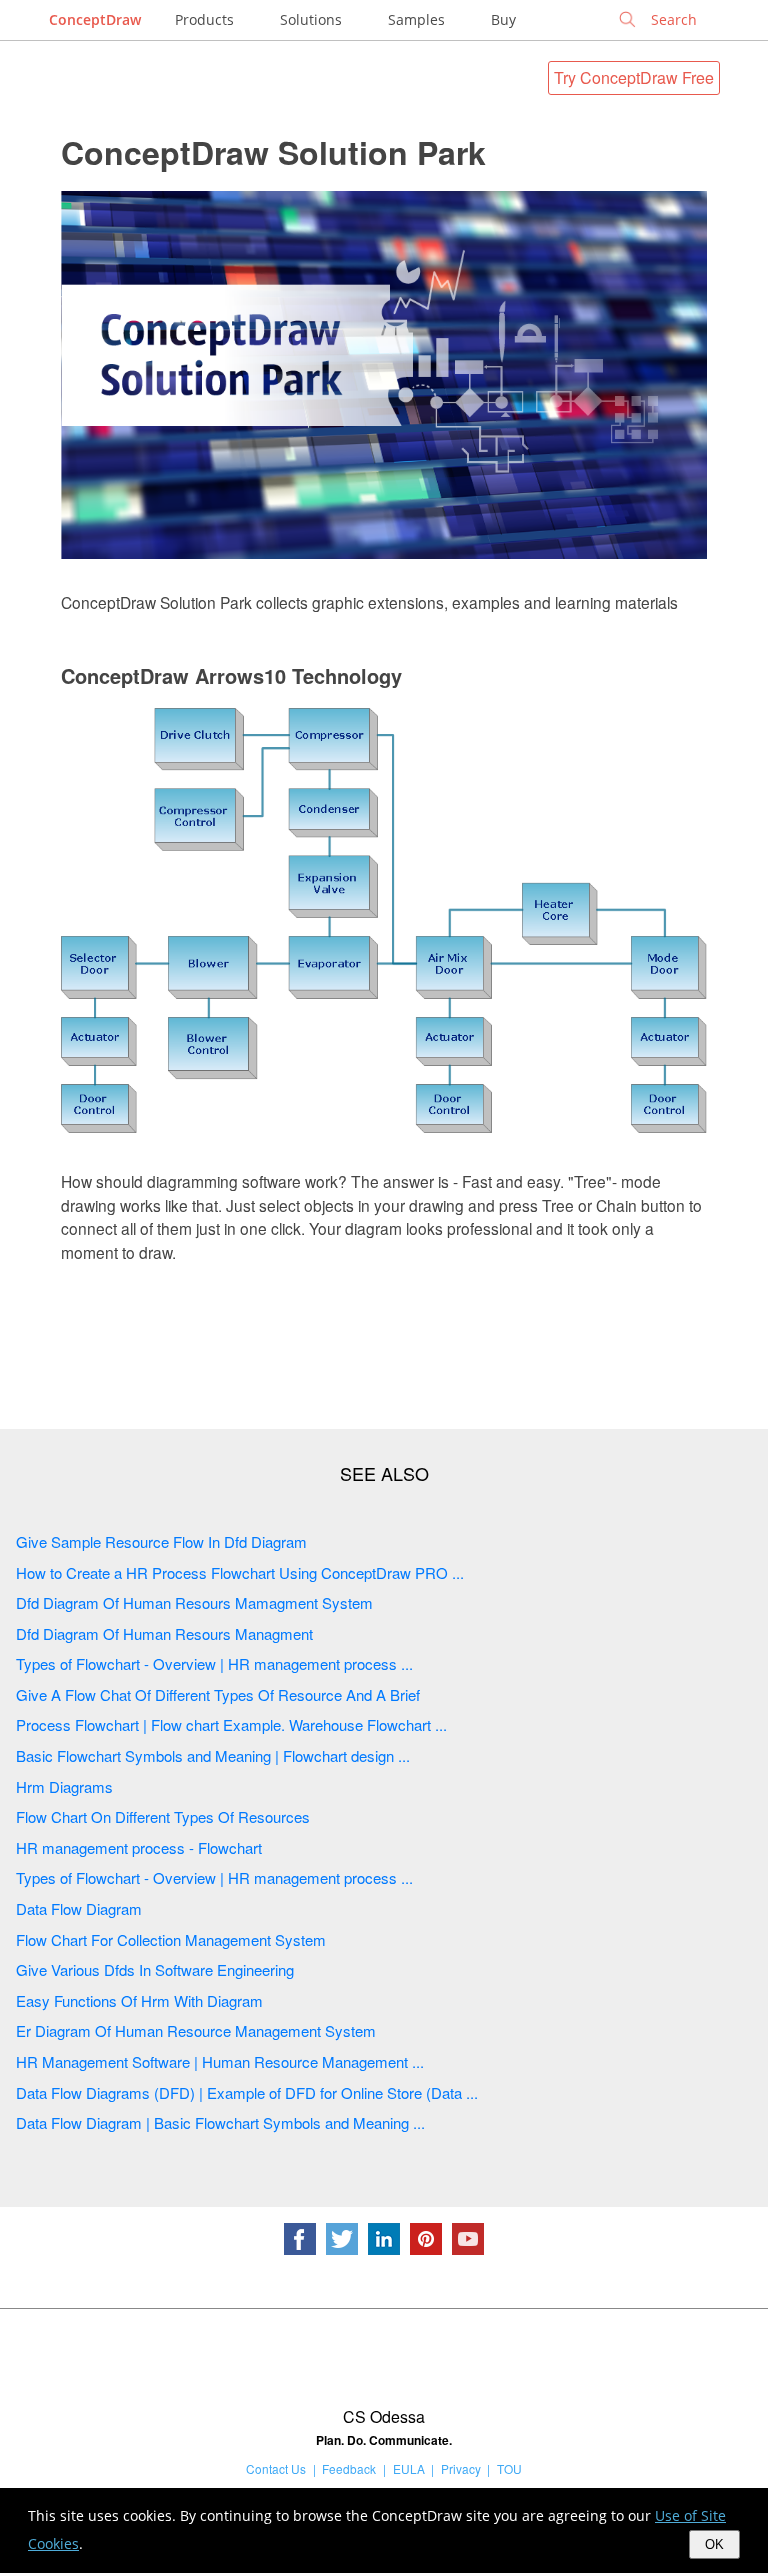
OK (714, 2544)
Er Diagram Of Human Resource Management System (196, 2030)
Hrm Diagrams (64, 1786)
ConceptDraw (95, 19)
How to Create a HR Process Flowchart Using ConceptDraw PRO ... (240, 1572)
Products (204, 19)
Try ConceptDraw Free (634, 77)
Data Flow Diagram (79, 1908)
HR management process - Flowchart (139, 1847)
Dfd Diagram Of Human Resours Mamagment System (194, 1602)
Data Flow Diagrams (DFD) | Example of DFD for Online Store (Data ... (247, 2092)
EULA (409, 2468)
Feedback (349, 2468)
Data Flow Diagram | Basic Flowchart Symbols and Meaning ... (220, 2122)
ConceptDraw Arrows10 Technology (231, 675)
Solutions (311, 19)
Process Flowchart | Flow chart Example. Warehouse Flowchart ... (231, 1724)
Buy (503, 19)
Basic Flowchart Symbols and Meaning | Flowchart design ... (213, 1755)
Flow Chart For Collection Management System (171, 1939)
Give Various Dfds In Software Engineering (155, 1969)
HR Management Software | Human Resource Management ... (220, 2061)
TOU (509, 2468)
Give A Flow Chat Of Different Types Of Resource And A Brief (218, 1694)
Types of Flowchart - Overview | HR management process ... (214, 1663)
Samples (416, 19)
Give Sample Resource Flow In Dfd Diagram (161, 1541)
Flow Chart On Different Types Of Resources (163, 1816)
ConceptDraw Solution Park (273, 152)
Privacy (461, 2468)
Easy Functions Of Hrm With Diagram (139, 2000)
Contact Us (276, 2468)
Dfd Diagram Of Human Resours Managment (164, 1633)
